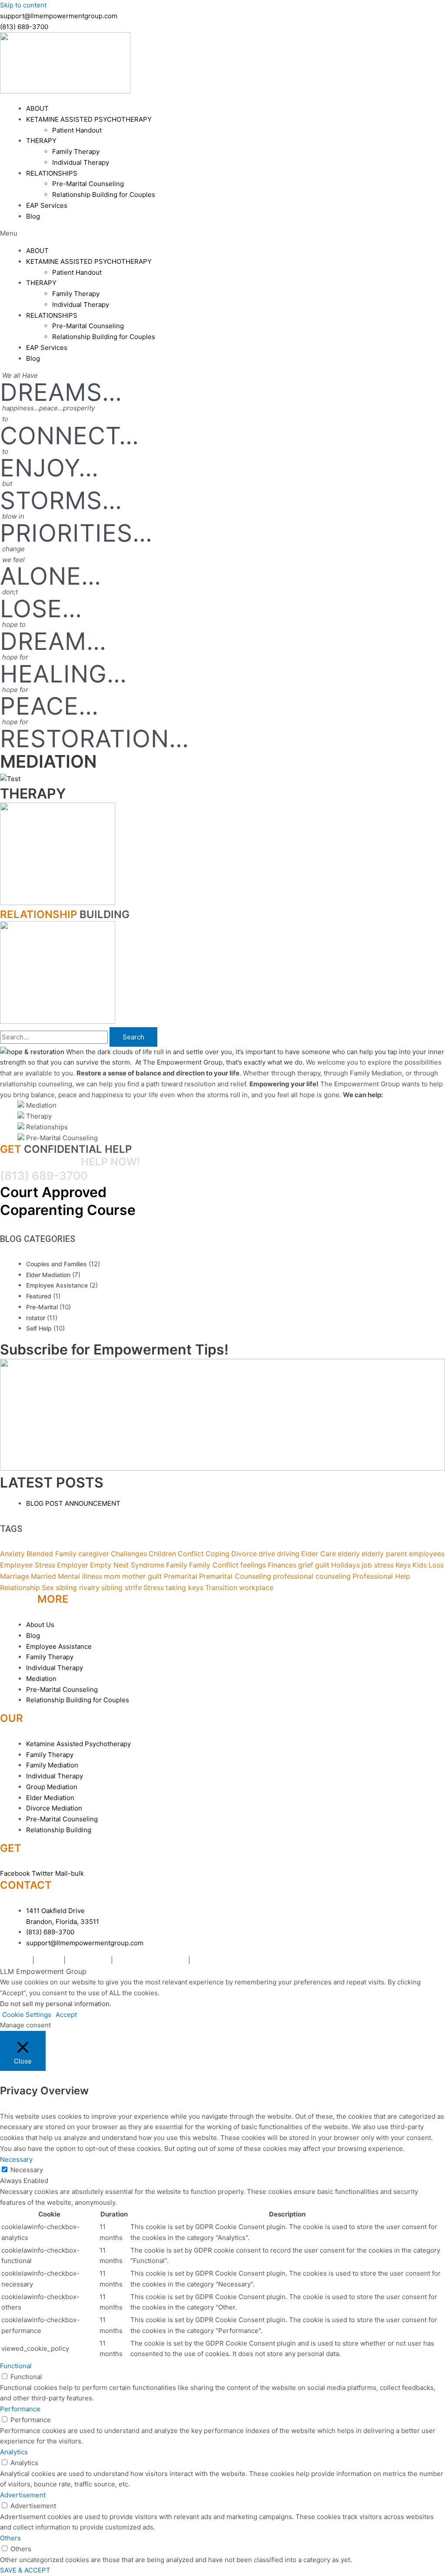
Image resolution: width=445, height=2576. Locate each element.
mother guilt (142, 1576)
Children (162, 1554)
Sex (48, 1588)
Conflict (191, 1554)
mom (112, 1576)
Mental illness (80, 1576)
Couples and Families (56, 1264)
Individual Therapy (81, 162)
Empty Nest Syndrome (127, 1565)
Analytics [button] (14, 2452)
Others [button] (10, 2538)
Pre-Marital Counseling (88, 184)
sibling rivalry (78, 1588)
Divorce (244, 1554)
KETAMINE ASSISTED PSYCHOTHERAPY (89, 119)
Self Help (39, 1328)
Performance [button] (20, 2409)
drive (267, 1554)
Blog (33, 216)
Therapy (49, 1960)
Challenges (129, 1554)
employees (427, 1554)
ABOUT (37, 108)
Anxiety (12, 1554)
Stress (154, 1588)
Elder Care (319, 1554)
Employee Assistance (57, 1285)
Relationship (20, 1588)
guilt (322, 1565)
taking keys (184, 1588)
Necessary (27, 2170)
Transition (221, 1588)
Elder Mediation (48, 1275)
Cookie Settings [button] (27, 2015)
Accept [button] (66, 2015)
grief (306, 1565)
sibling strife (121, 1588)
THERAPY (41, 141)
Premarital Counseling (235, 1576)
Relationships (88, 1960)
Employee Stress (28, 1565)
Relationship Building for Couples (104, 195)
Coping (218, 1554)
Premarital (181, 1576)
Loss (436, 1565)
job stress (378, 1565)
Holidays (345, 1565)
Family (177, 1565)
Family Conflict (214, 1565)
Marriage (15, 1576)
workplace (256, 1588)
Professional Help (381, 1576)
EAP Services (47, 205)
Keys (403, 1565)
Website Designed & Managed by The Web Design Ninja (278, 1960)
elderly (349, 1554)
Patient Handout (77, 130)
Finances (282, 1565)
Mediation (15, 1960)
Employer (73, 1565)
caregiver (94, 1554)
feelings (253, 1565)
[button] (222, 234)
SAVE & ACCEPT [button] (25, 2570)
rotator (36, 1318)
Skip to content (23, 5)
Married (43, 1576)
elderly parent (384, 1554)
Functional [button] (16, 2366)
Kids (420, 1565)
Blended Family (51, 1554)
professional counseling (312, 1576)
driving (288, 1554)
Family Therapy (76, 151)
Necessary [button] (16, 2159)
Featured (39, 1296)
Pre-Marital (42, 1307)
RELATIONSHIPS (52, 173)
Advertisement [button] (23, 2495)
